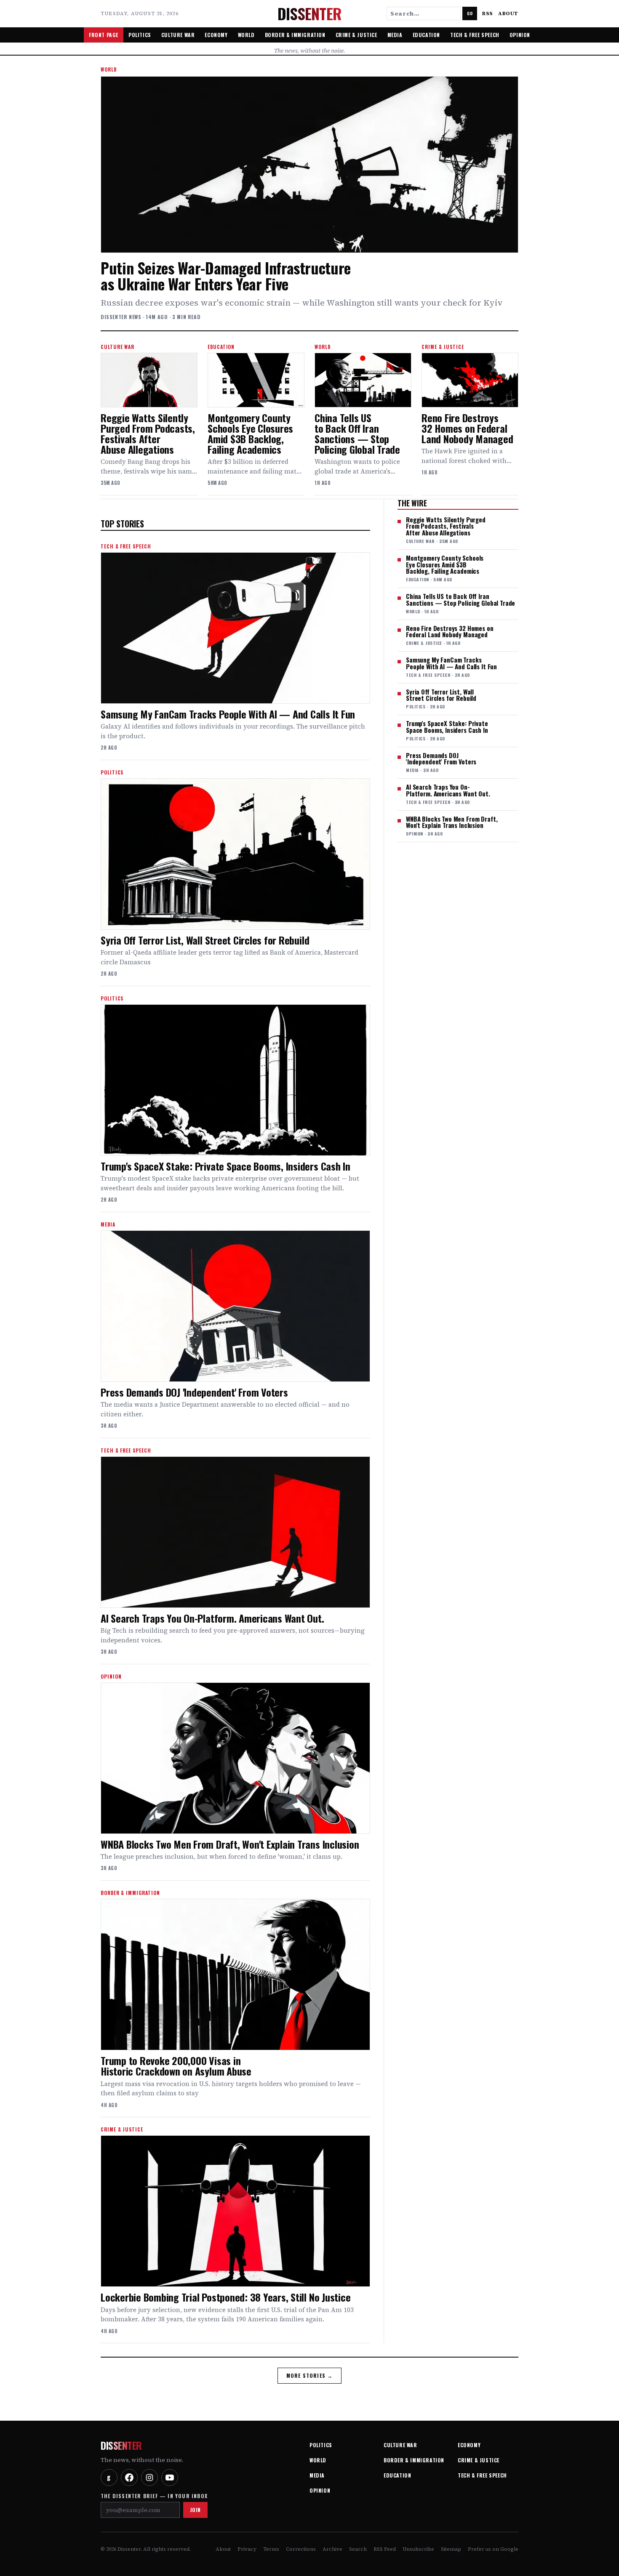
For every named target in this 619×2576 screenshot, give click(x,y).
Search (358, 2549)
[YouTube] (170, 2478)
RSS (488, 13)
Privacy (247, 2549)
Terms (271, 2549)
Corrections (301, 2549)
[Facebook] (129, 2478)
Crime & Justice (356, 35)
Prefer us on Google (493, 2549)
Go (470, 13)
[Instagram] (149, 2478)
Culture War (178, 35)
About (508, 13)
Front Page (104, 35)
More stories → (310, 2375)
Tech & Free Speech (475, 35)
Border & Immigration (295, 35)
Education (426, 35)
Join (195, 2510)
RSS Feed (385, 2549)
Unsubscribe (418, 2549)
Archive (332, 2549)
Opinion (520, 35)
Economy (216, 35)
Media (395, 35)
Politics (140, 35)
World (246, 35)
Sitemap (451, 2549)
